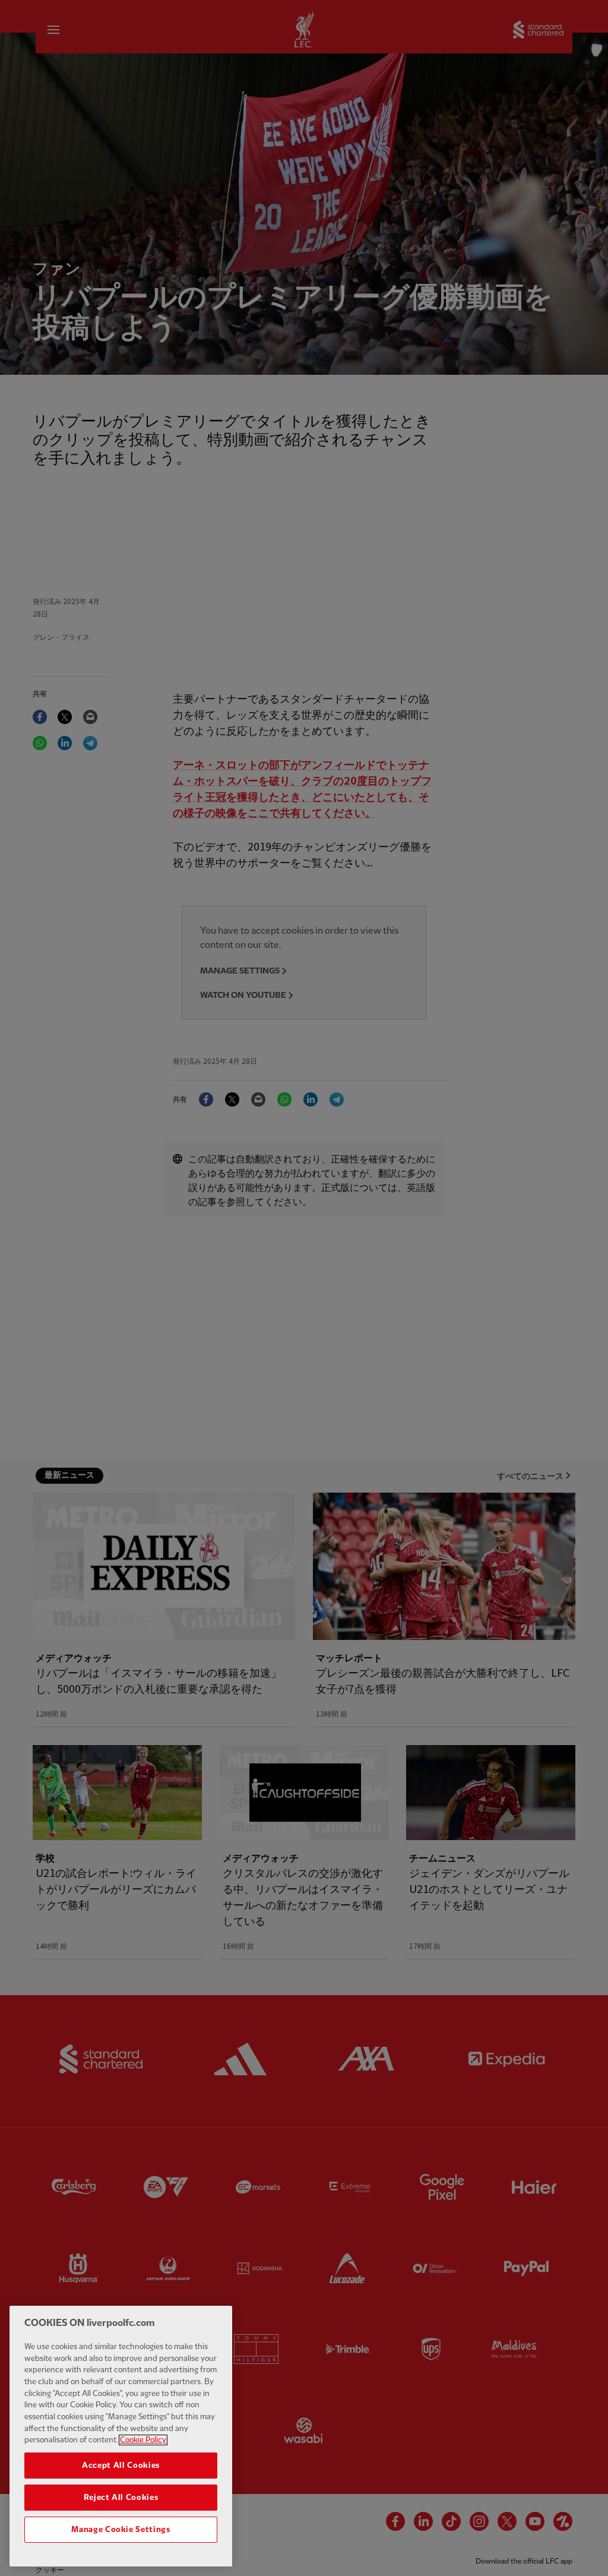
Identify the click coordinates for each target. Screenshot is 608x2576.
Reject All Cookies (121, 2498)
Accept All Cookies (121, 2466)
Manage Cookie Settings (121, 2530)
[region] (121, 2436)
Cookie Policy (143, 2440)
